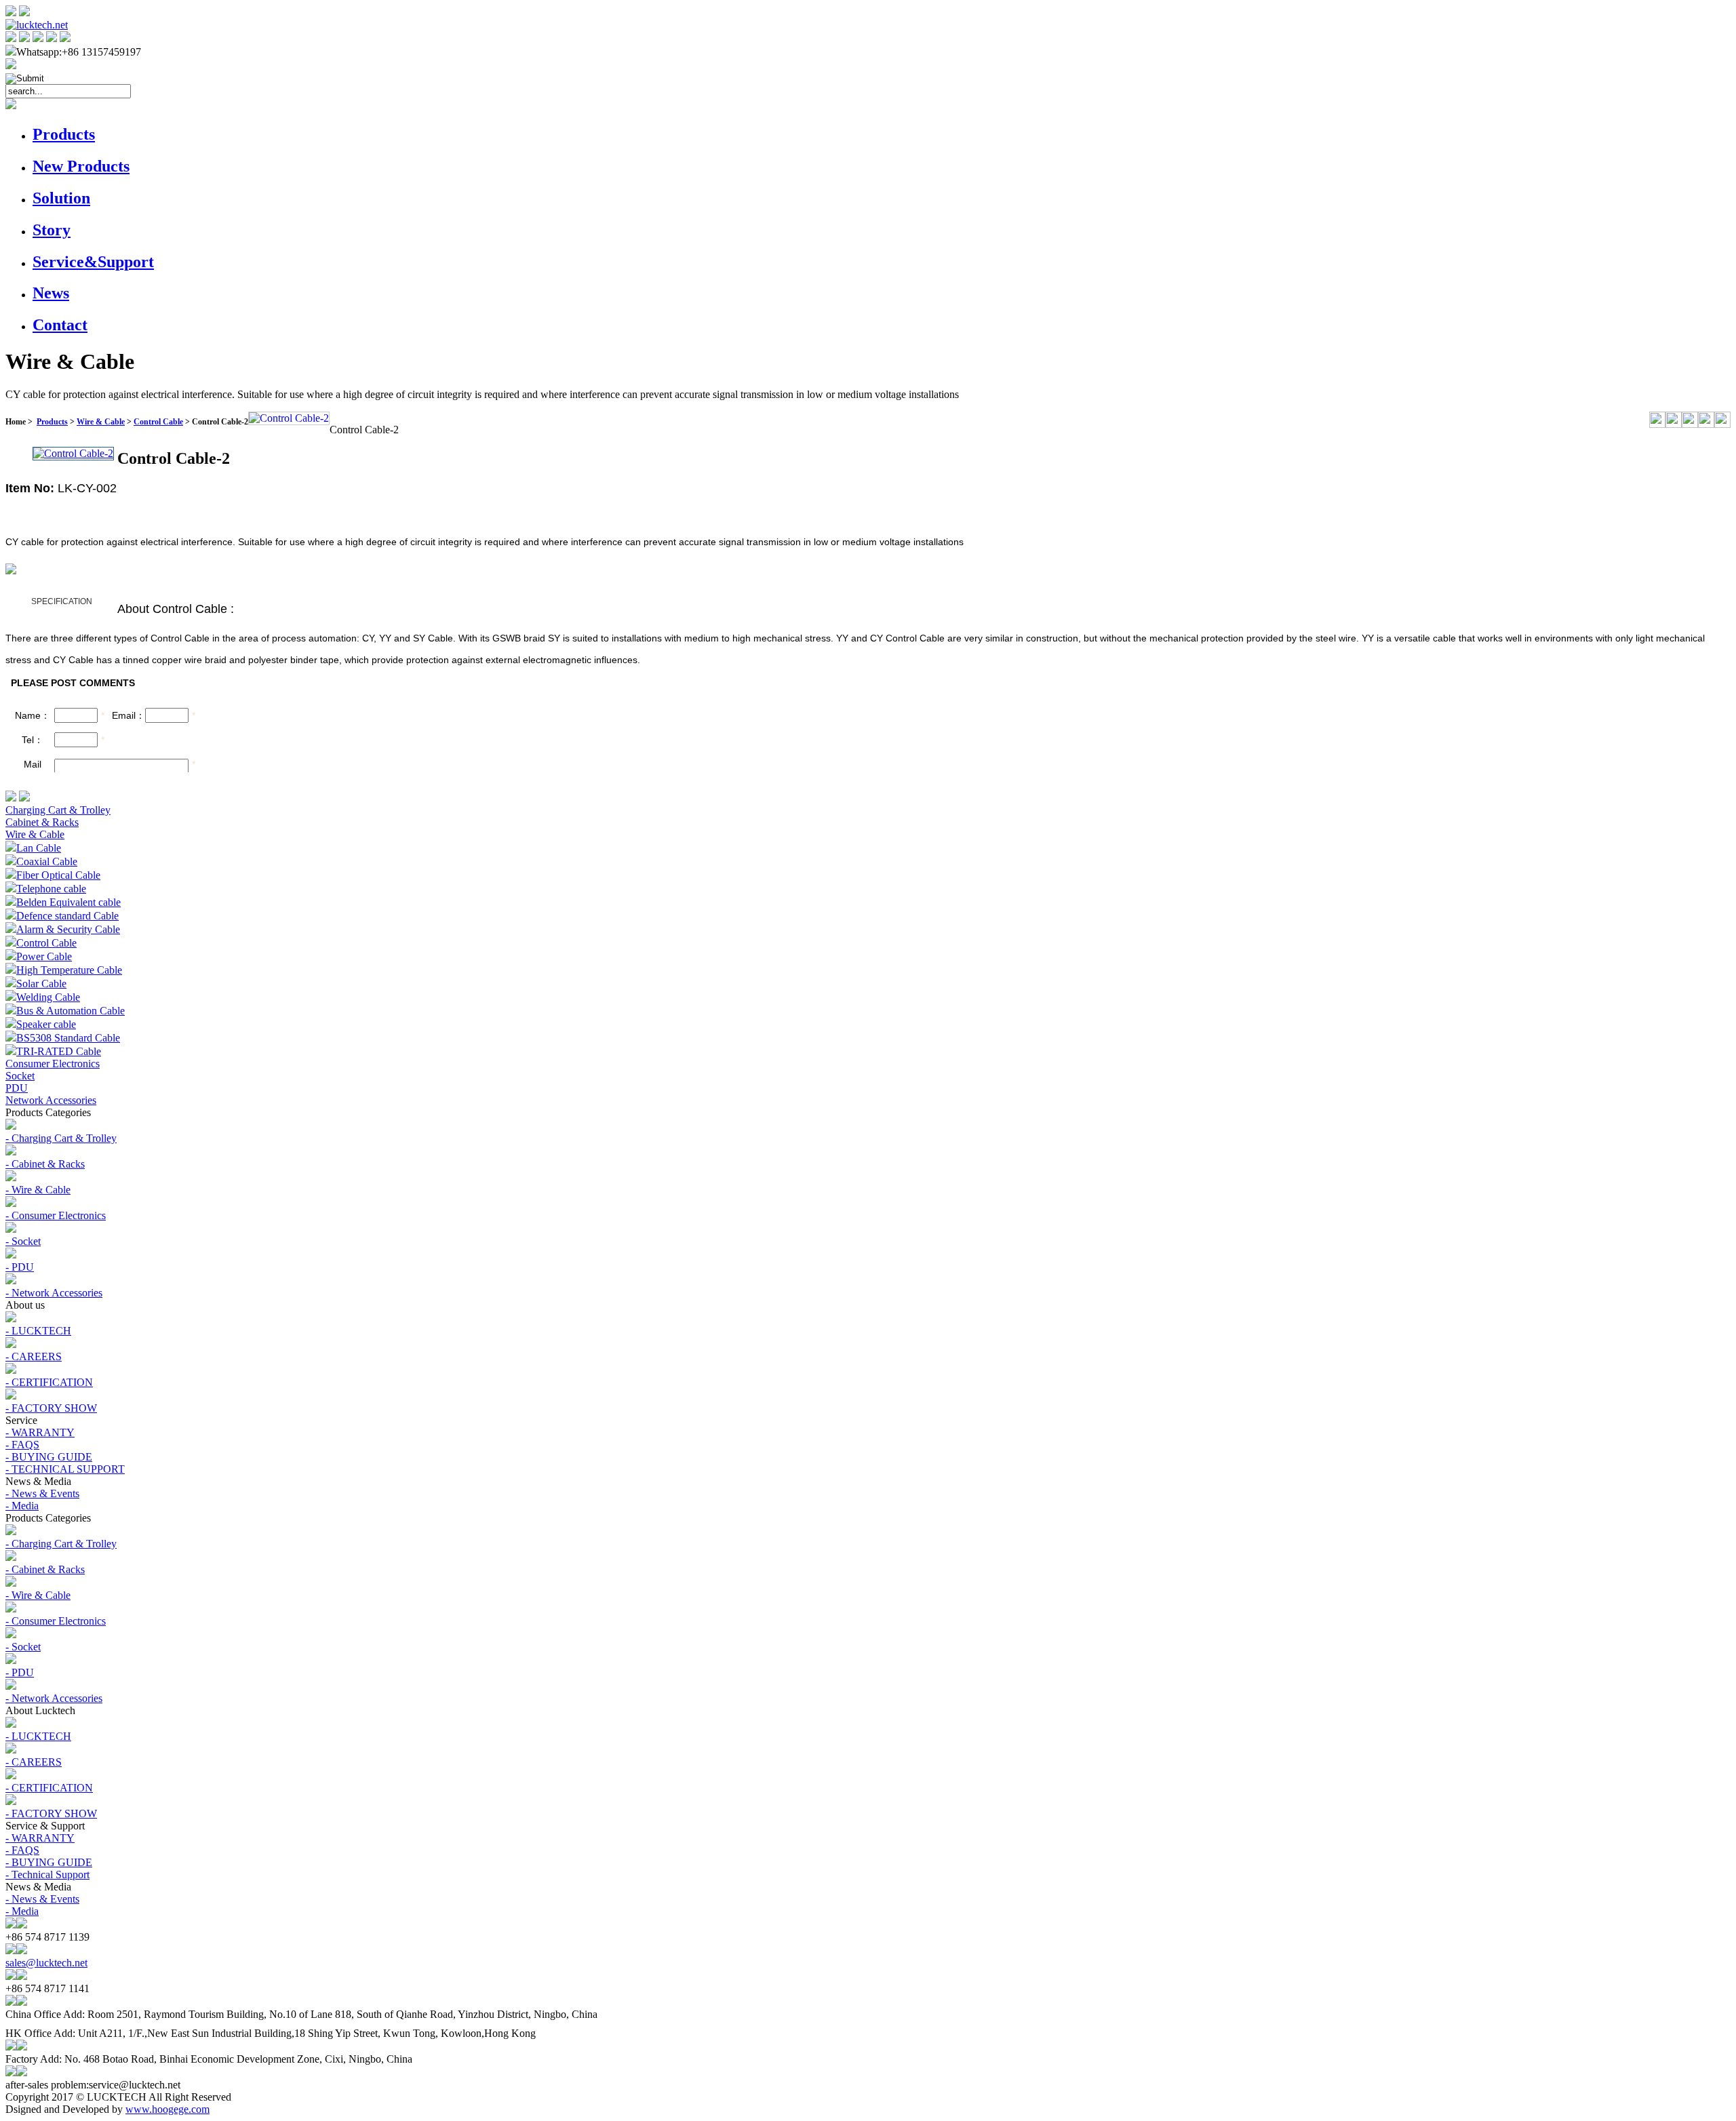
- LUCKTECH (38, 1331)
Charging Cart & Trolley (58, 810)
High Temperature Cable (69, 970)
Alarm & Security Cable (68, 929)
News (51, 293)
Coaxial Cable (47, 861)
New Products (81, 166)
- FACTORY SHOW (51, 1408)
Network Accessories (51, 1100)
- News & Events (42, 1493)
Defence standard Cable (67, 916)
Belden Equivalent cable (68, 902)
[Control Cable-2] (289, 418)
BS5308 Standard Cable (68, 1038)
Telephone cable (51, 889)
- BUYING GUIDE (49, 1457)
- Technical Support (47, 1875)
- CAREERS (34, 1356)
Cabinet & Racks (42, 822)
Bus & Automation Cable (71, 1011)
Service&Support (93, 262)
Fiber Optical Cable (58, 875)
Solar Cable (41, 984)
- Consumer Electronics (56, 1215)
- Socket (23, 1241)
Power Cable (44, 956)
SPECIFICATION (62, 601)
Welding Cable (48, 997)
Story (52, 230)
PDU (17, 1088)
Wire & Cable (101, 422)
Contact (60, 325)
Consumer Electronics (53, 1064)
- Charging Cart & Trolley (61, 1138)
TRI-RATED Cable (59, 1051)
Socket (20, 1076)
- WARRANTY (40, 1432)
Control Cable (158, 422)
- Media (22, 1506)
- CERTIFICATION (49, 1382)
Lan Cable (39, 848)
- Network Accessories (54, 1293)
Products (64, 134)
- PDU (20, 1267)
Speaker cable (46, 1024)
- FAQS (22, 1445)
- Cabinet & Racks (45, 1164)
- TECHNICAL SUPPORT (65, 1469)
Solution (61, 198)
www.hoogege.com (167, 2109)
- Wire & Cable (38, 1190)
